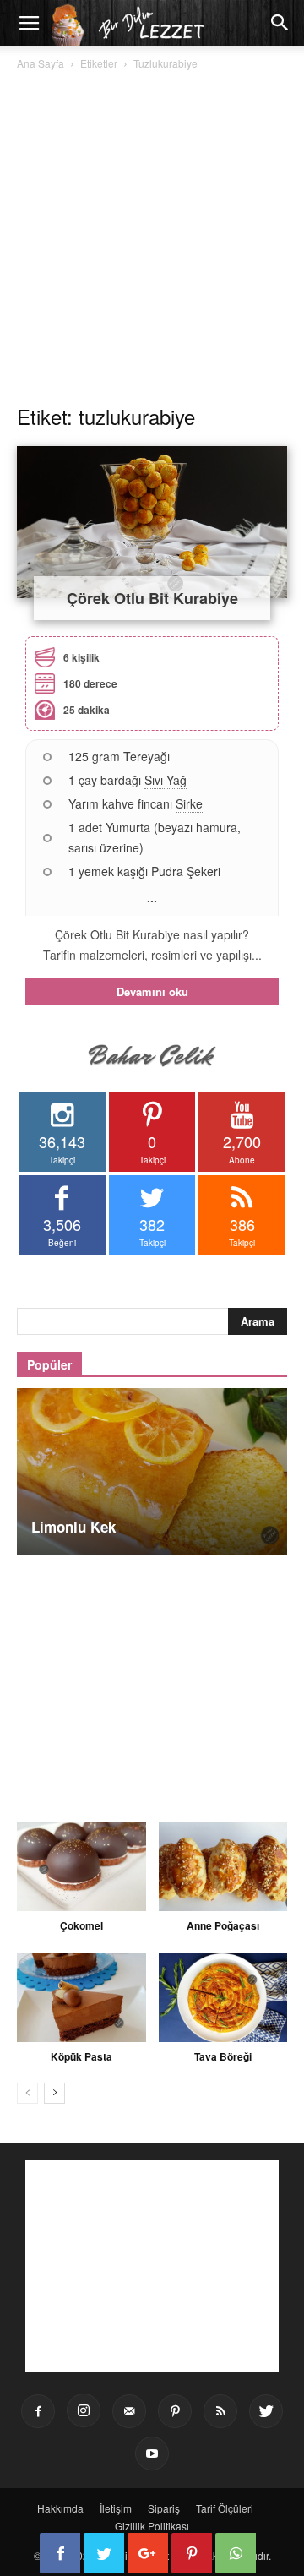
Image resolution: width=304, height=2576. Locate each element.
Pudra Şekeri (186, 871)
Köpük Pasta (81, 2056)
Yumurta (128, 827)
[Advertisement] (152, 233)
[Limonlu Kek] (152, 1472)
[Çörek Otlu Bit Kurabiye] (152, 522)
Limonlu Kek (73, 1527)
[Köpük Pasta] (81, 1998)
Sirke (189, 803)
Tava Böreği (223, 2056)
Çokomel (81, 1925)
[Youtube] (152, 2453)
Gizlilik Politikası (152, 2526)
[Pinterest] (175, 2411)
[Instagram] (84, 2410)
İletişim (116, 2508)
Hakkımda (60, 2508)
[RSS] (220, 2411)
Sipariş (164, 2508)
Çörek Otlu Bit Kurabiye (152, 598)
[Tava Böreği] (223, 1998)
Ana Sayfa (41, 63)
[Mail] (129, 2411)
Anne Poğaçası (223, 1925)
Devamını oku (152, 991)
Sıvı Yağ (166, 780)
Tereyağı (147, 756)
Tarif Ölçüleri (225, 2508)
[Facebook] (38, 2411)
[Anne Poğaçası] (223, 1867)
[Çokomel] (81, 1867)
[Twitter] (266, 2411)
